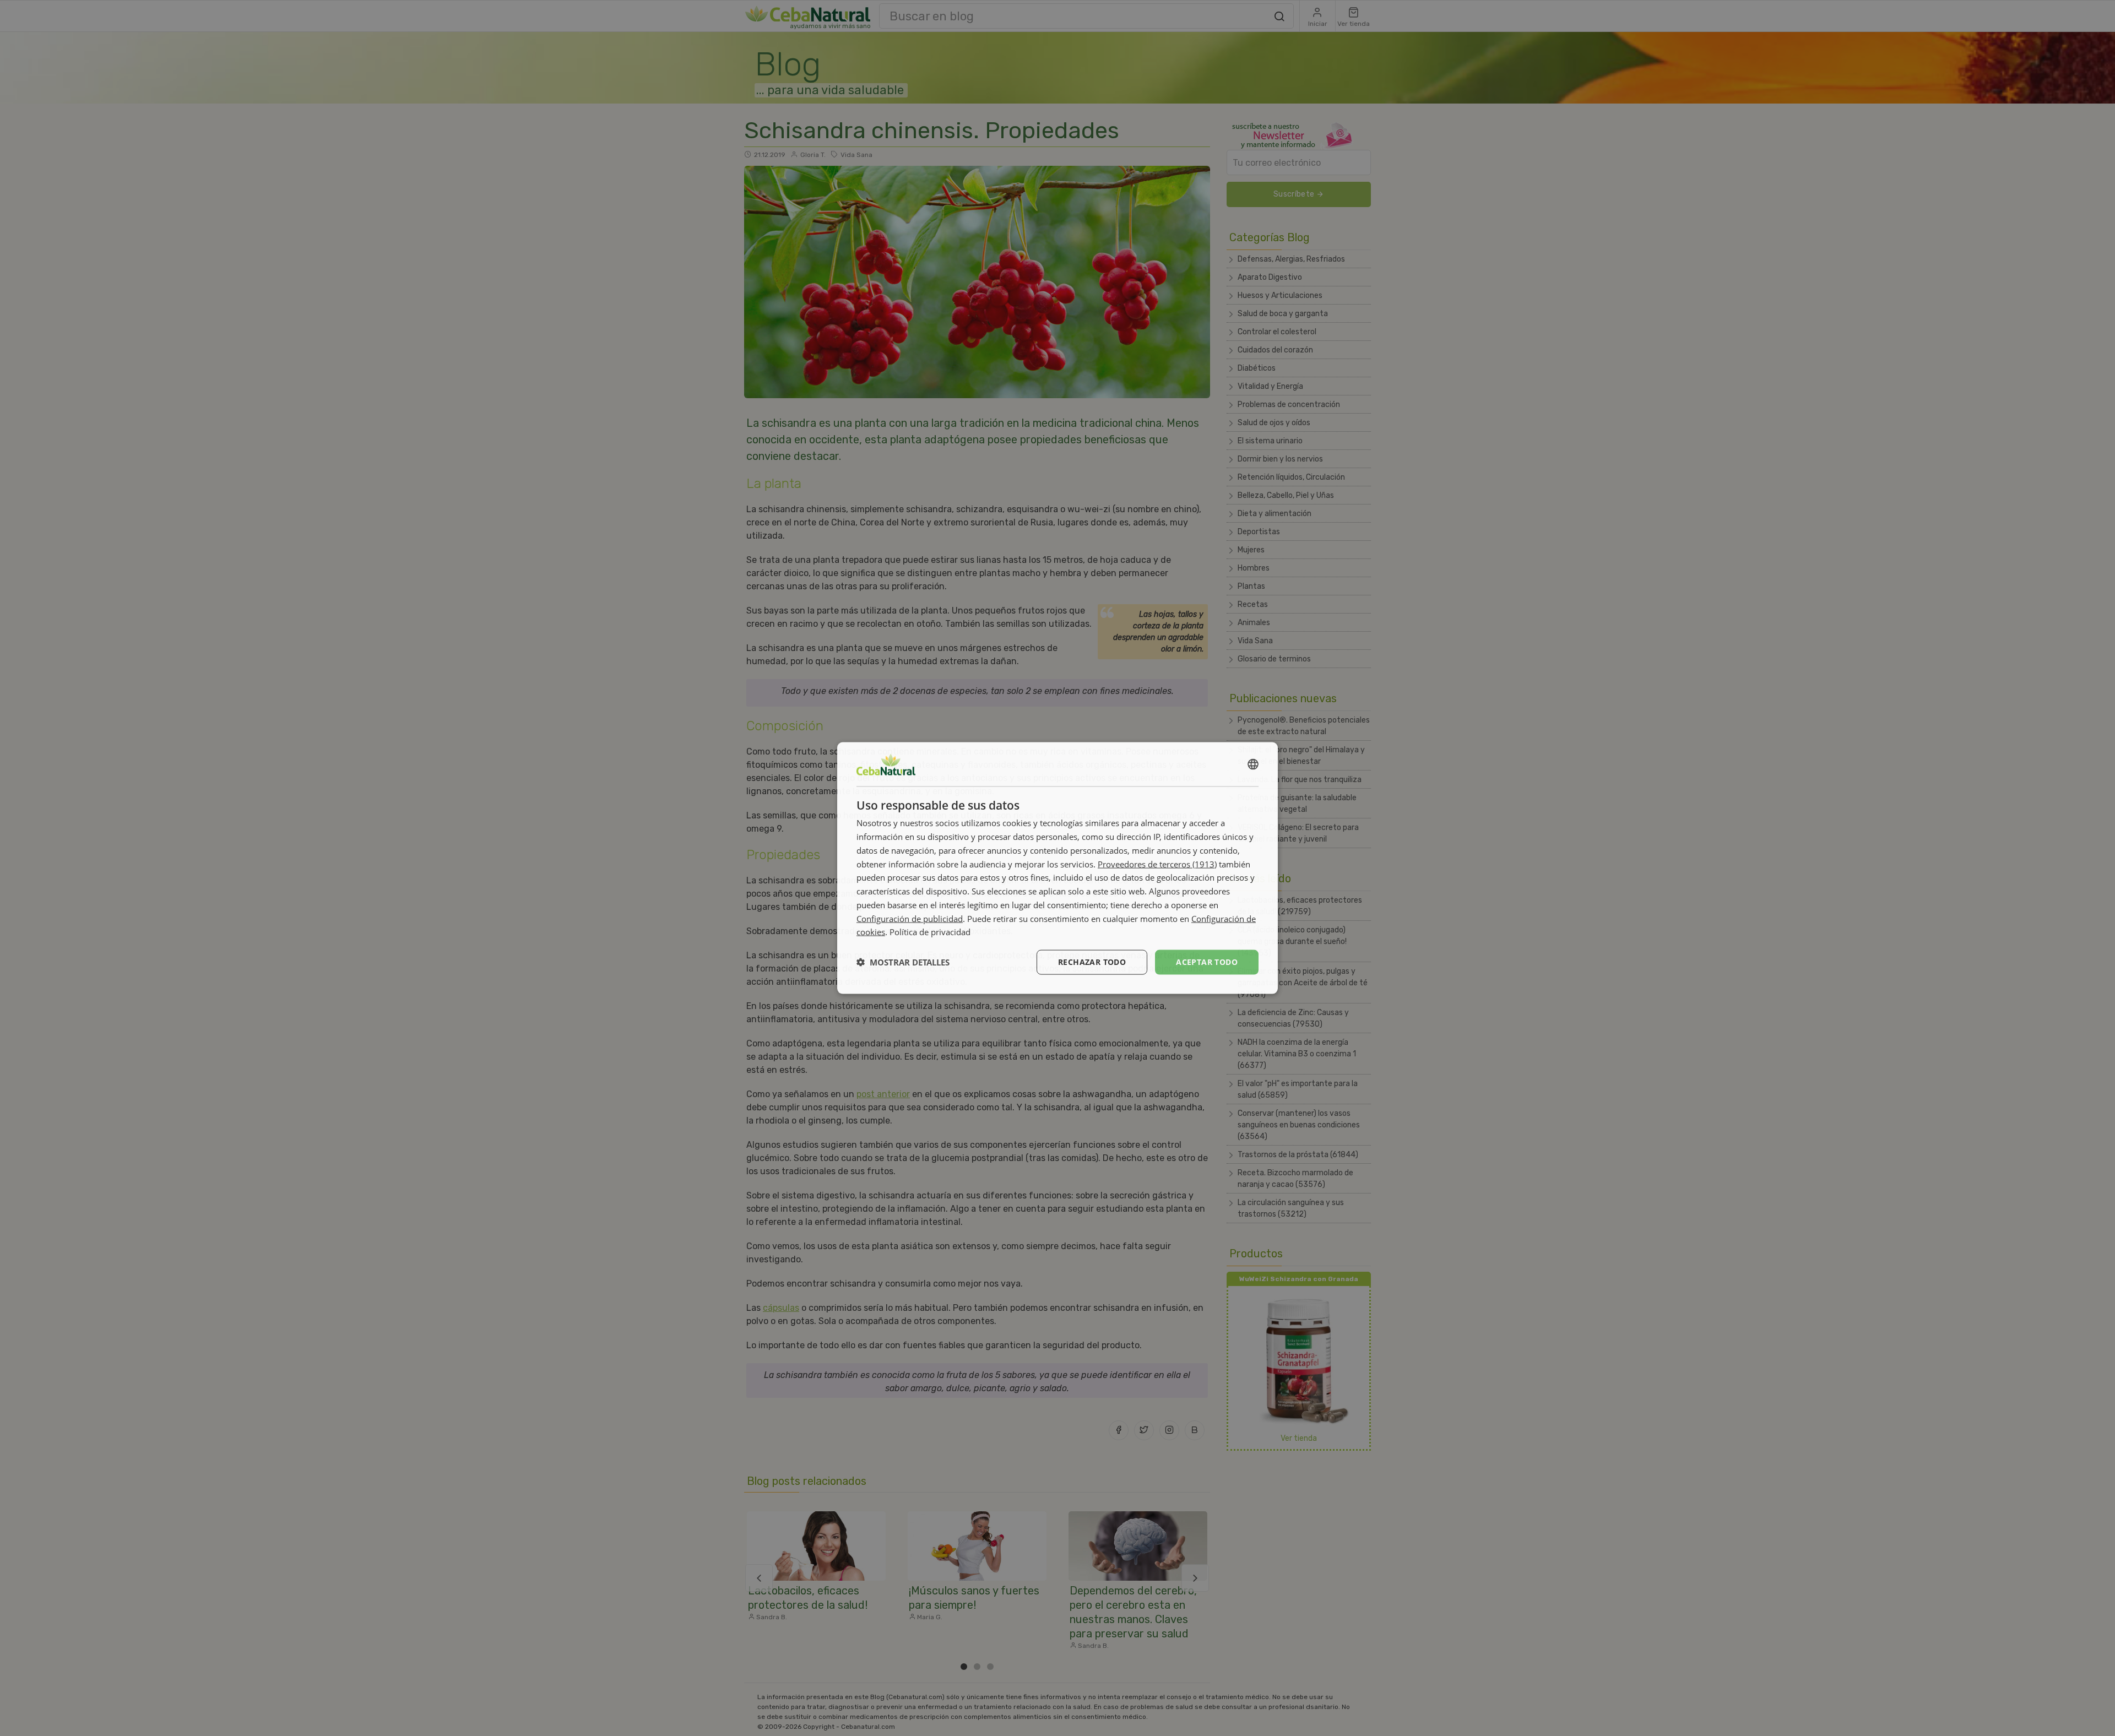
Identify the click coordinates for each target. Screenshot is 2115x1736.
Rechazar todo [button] (1092, 962)
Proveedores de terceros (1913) (1157, 864)
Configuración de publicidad (910, 918)
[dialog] (1057, 868)
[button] (903, 962)
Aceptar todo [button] (1207, 962)
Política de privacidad (930, 932)
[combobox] (1253, 764)
